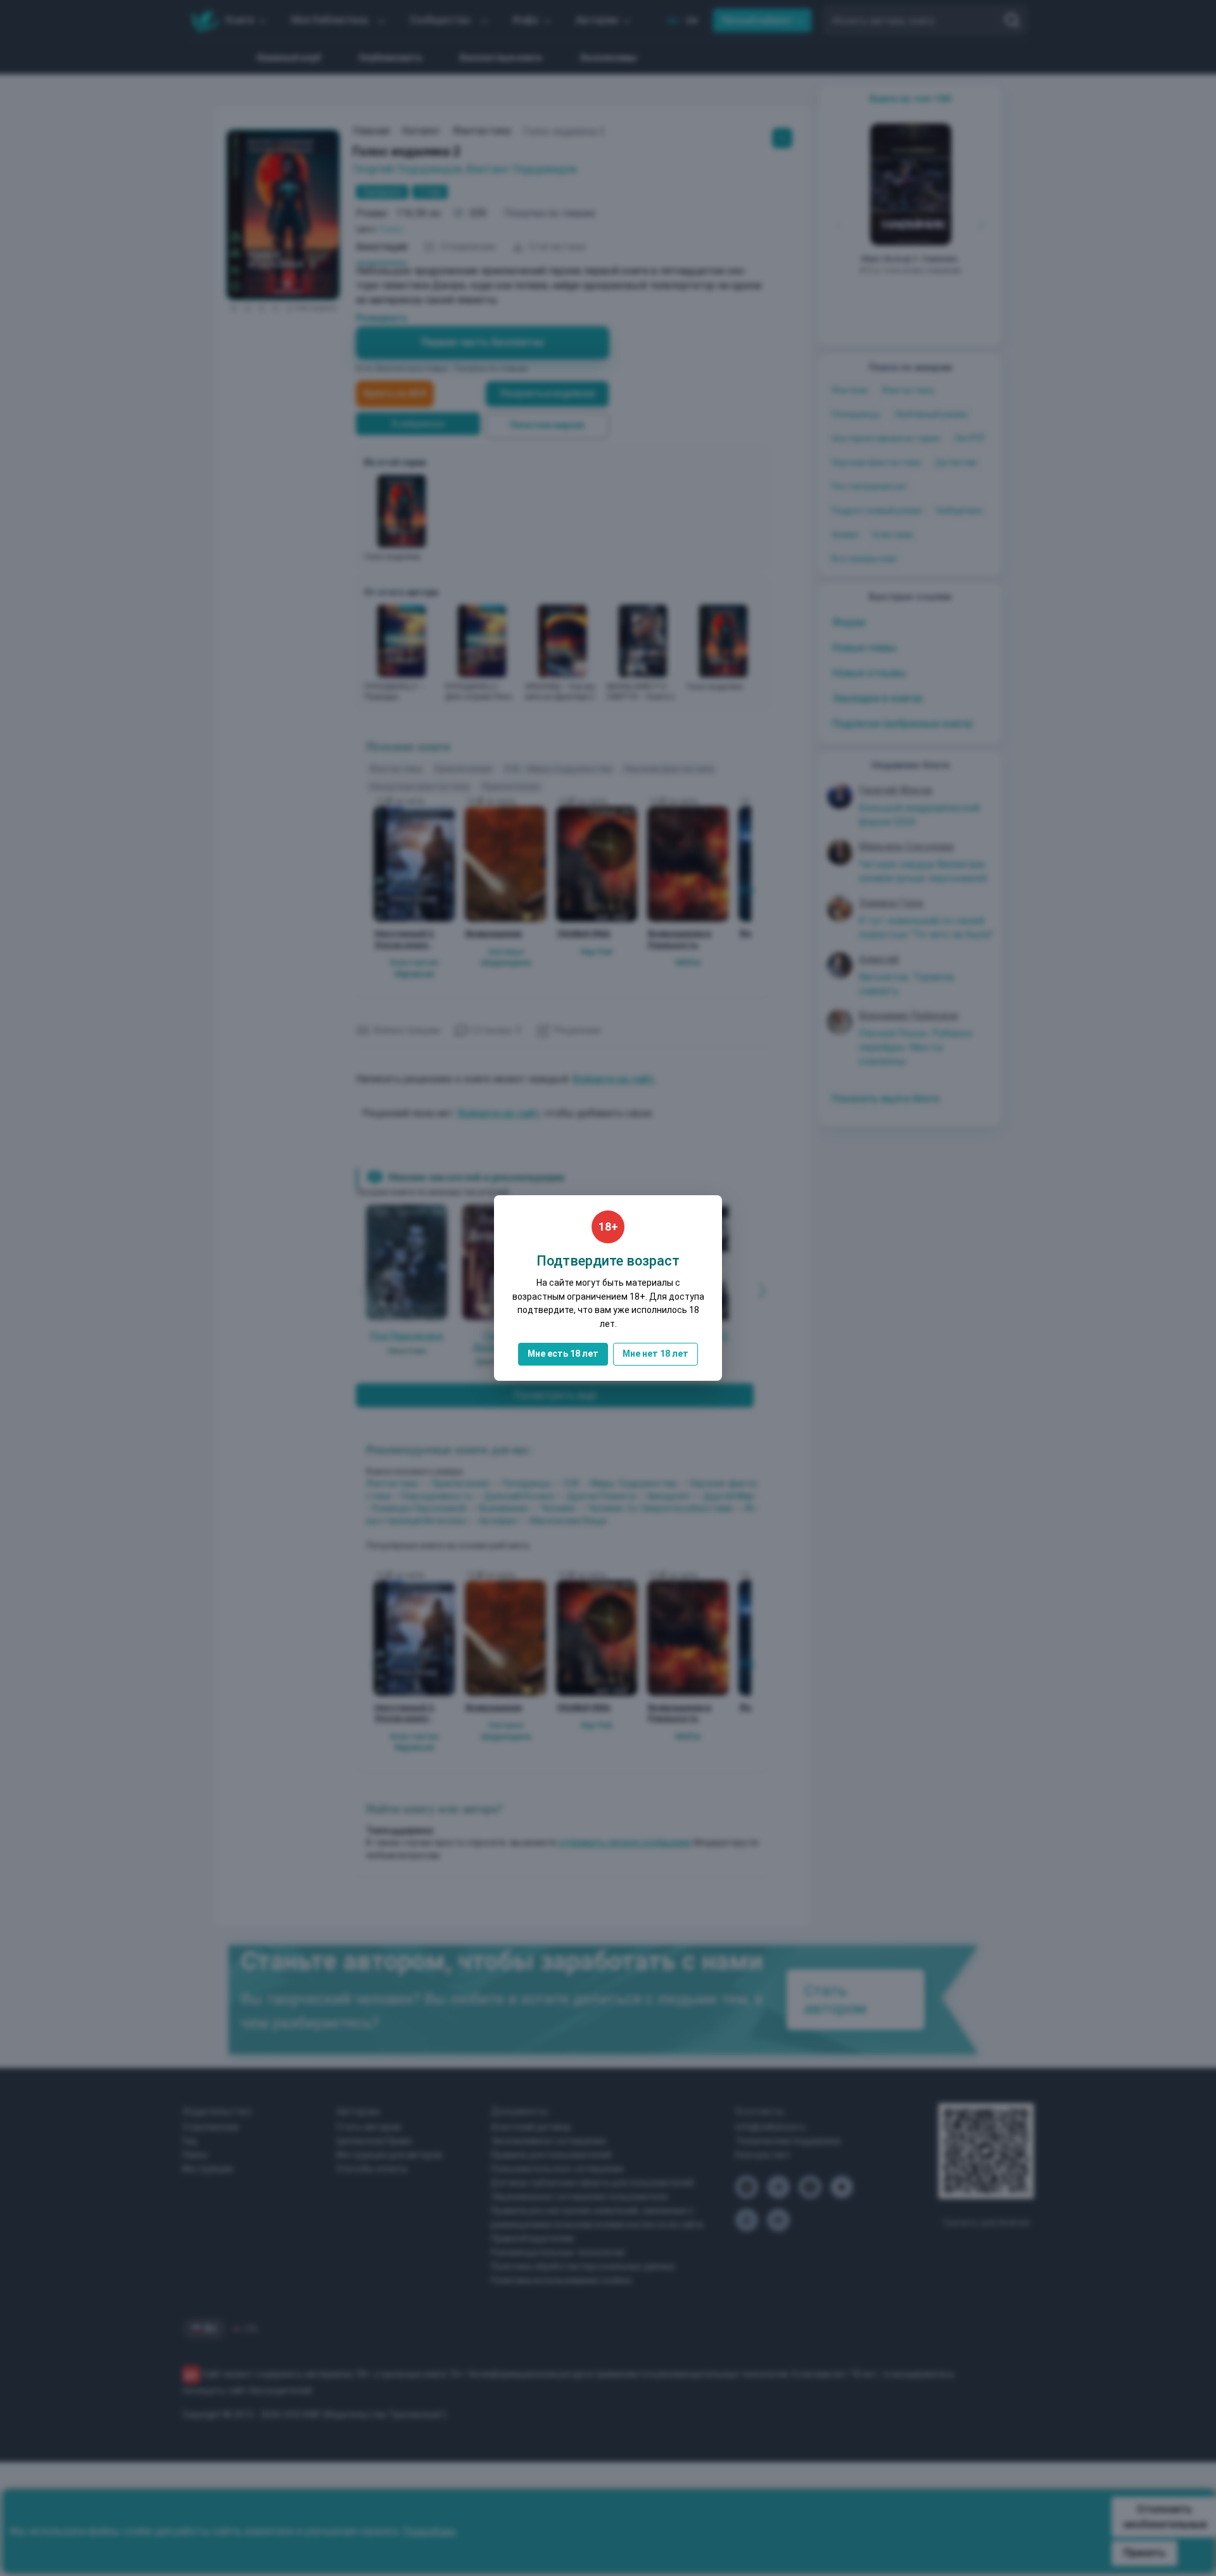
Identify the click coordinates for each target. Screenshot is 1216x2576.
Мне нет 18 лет (655, 1354)
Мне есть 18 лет (563, 1354)
